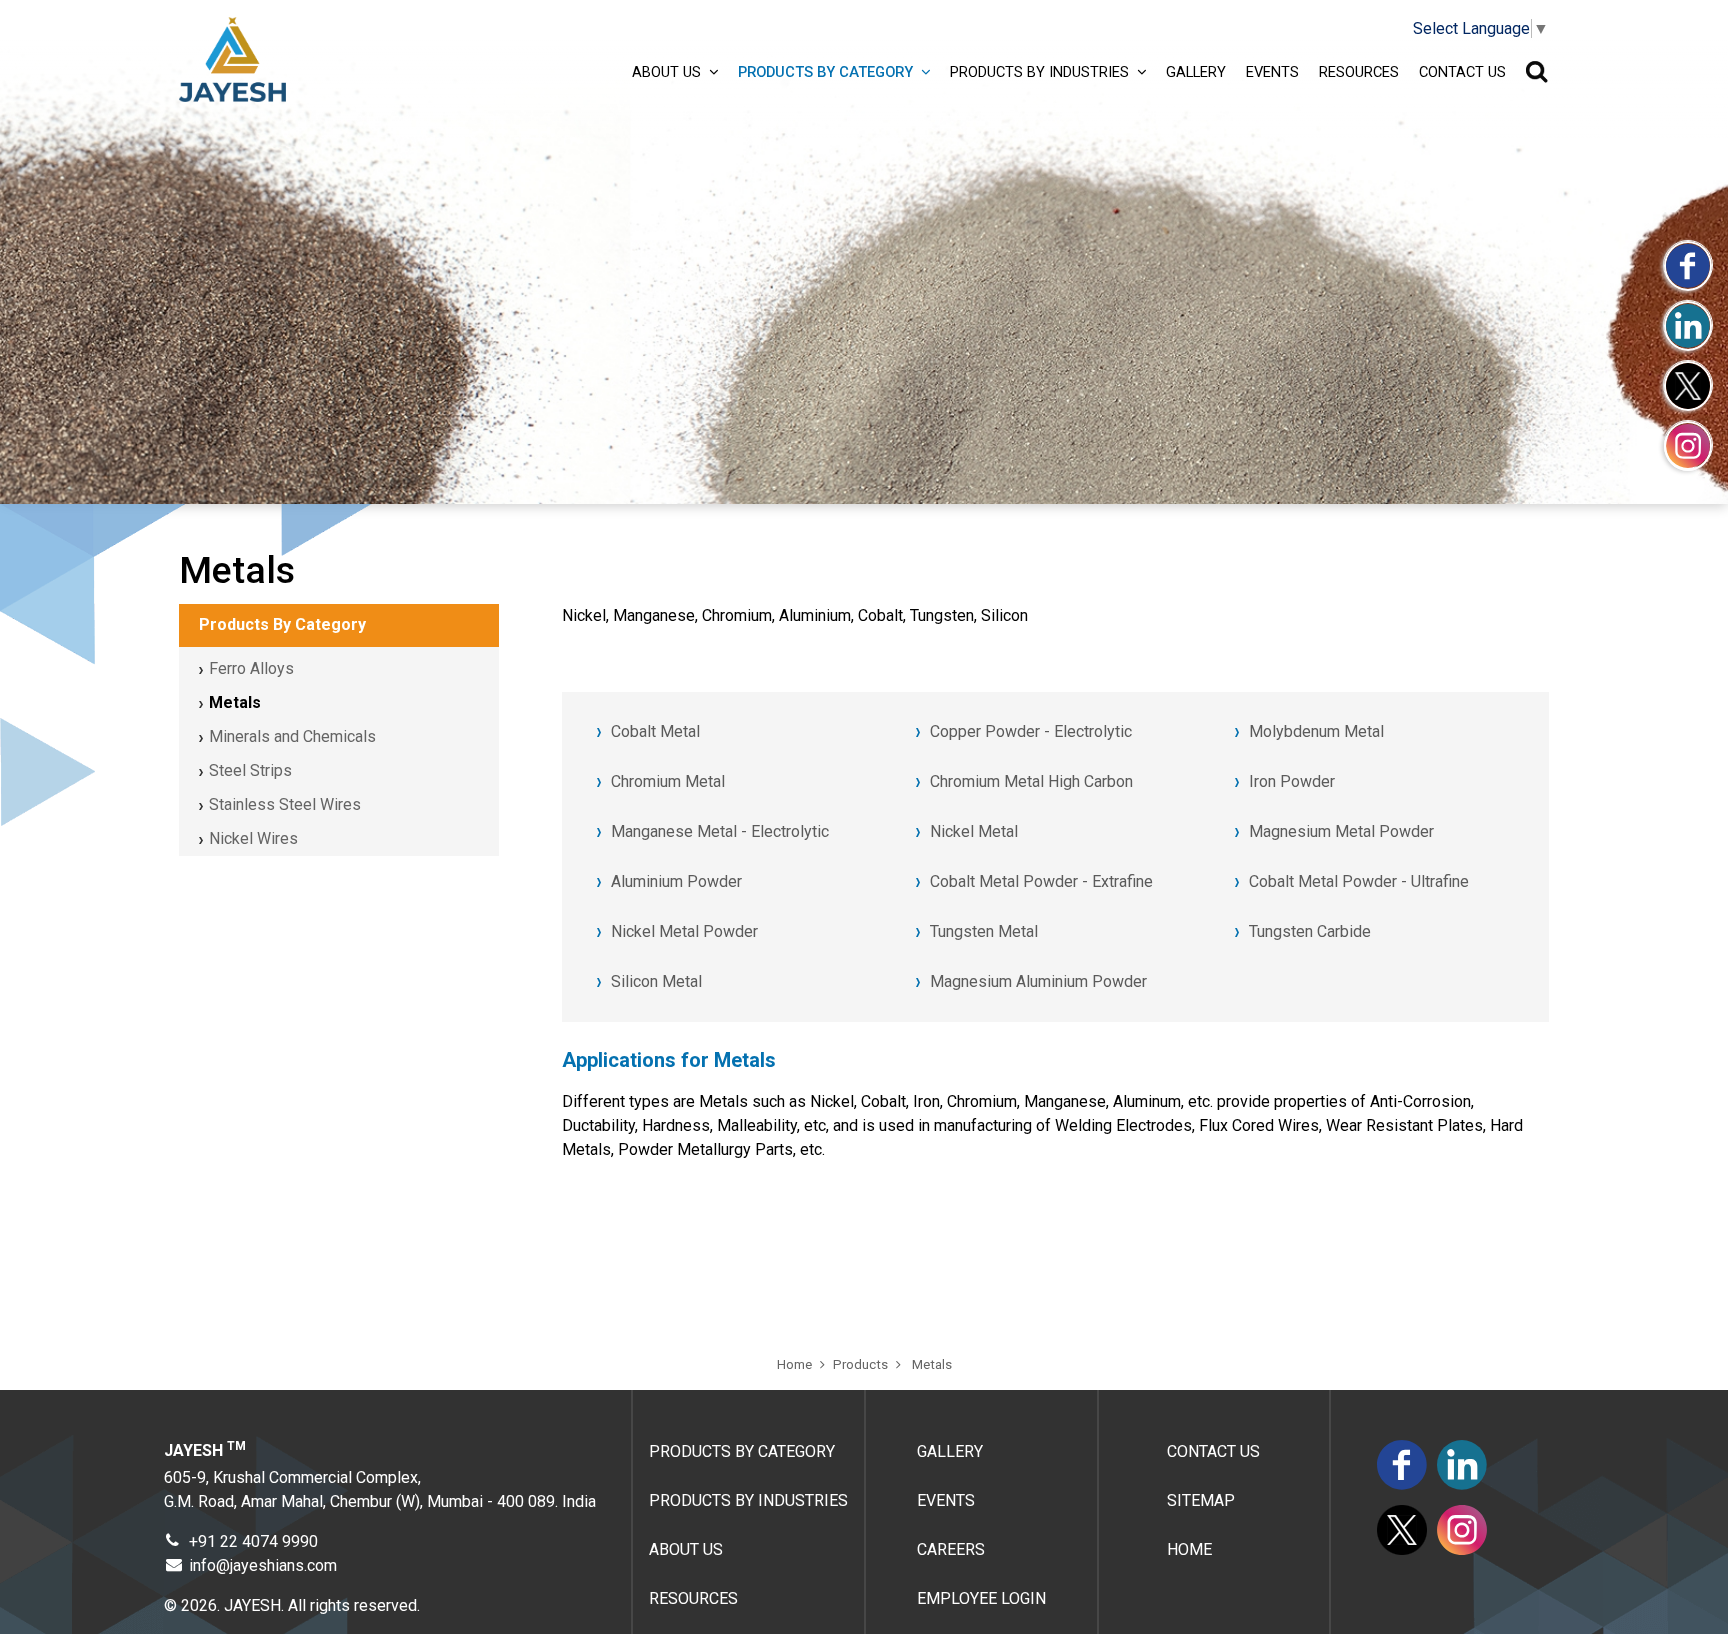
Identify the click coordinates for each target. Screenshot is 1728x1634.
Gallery (1196, 72)
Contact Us (1462, 72)
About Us (686, 1549)
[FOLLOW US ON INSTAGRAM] (1688, 444)
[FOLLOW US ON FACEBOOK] (1688, 264)
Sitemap (1201, 1500)
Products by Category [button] (825, 72)
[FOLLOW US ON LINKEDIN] (1688, 324)
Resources (1359, 72)
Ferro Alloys (251, 668)
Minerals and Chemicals (292, 736)
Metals (235, 702)
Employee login (981, 1598)
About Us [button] (666, 72)
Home (794, 1364)
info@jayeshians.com (263, 1565)
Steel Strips (250, 770)
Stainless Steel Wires (285, 804)
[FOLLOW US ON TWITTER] (1688, 384)
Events (1272, 72)
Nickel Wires (253, 838)
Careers (951, 1549)
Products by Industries (748, 1500)
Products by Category (742, 1451)
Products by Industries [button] (1039, 72)
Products (860, 1364)
